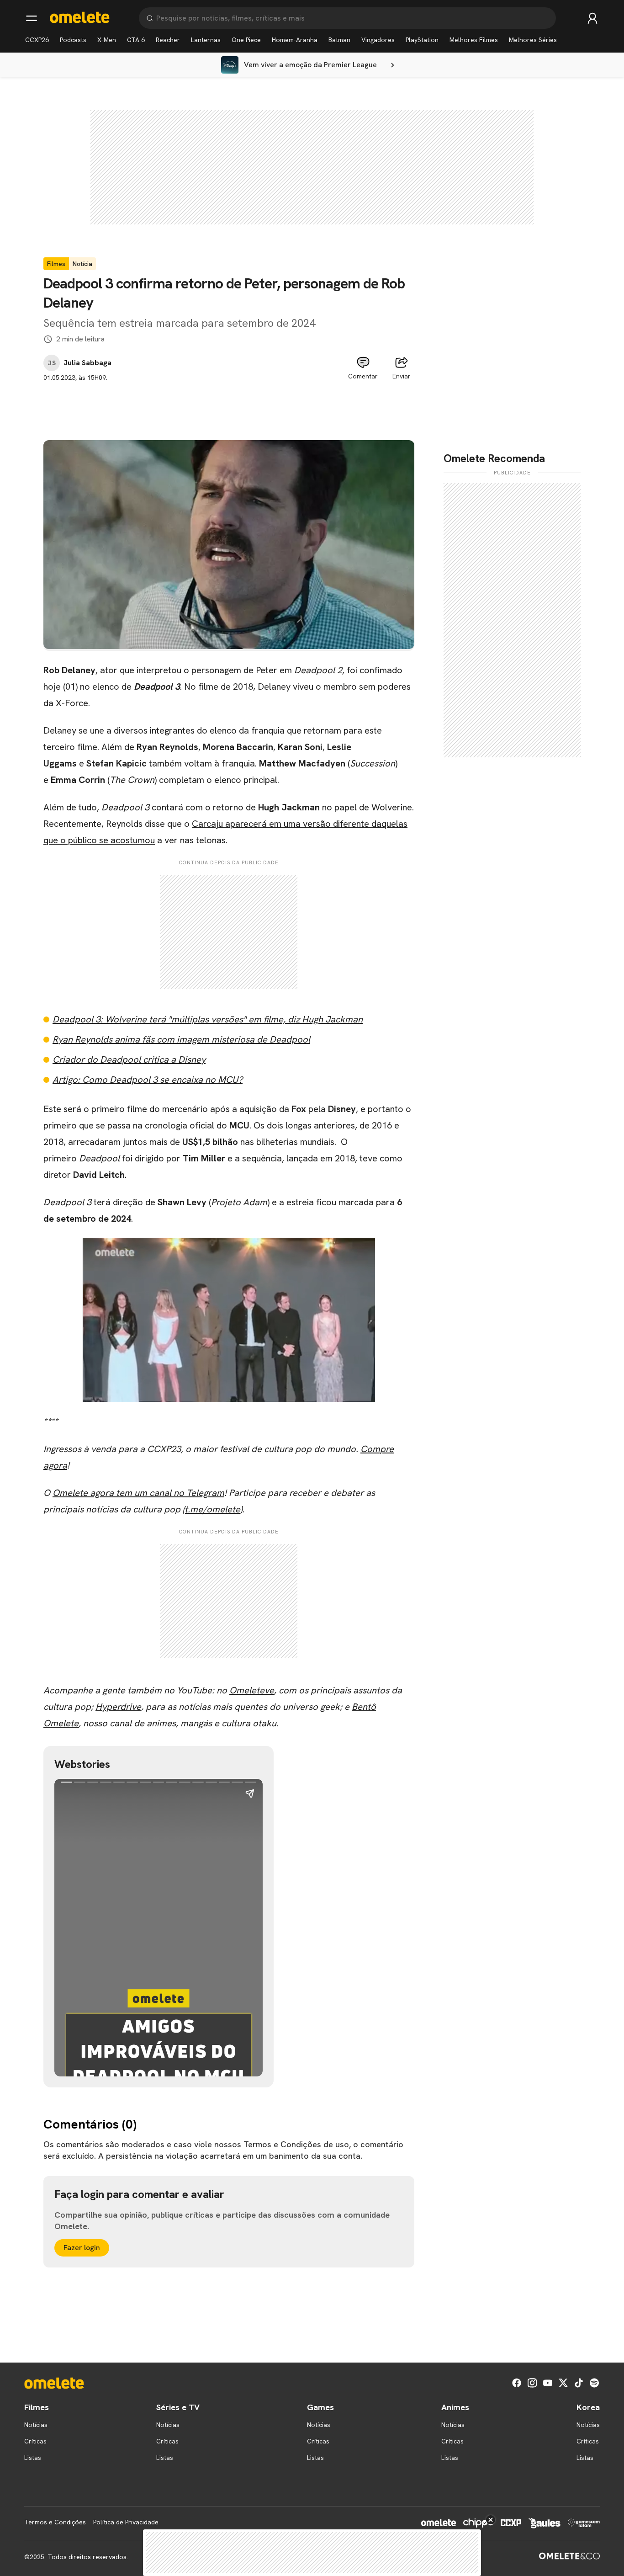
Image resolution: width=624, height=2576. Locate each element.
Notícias (36, 2425)
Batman (339, 40)
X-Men (107, 40)
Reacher (168, 40)
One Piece (246, 40)
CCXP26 (37, 40)
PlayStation (422, 40)
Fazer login (82, 2248)
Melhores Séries (533, 40)
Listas (33, 2458)
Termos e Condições (55, 2522)
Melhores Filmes (474, 40)
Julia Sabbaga (87, 363)
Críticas (35, 2441)
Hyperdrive (118, 1707)
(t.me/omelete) (212, 1509)
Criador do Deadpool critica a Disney (129, 1059)
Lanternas (206, 40)
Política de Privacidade (126, 2522)
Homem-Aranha (295, 40)
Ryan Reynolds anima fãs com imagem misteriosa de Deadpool (181, 1039)
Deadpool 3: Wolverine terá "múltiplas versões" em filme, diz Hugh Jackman (208, 1019)
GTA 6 (136, 40)
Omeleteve (252, 1690)
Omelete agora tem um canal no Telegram (138, 1493)
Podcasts (73, 40)
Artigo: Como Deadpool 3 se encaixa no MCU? (148, 1080)
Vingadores (378, 40)
